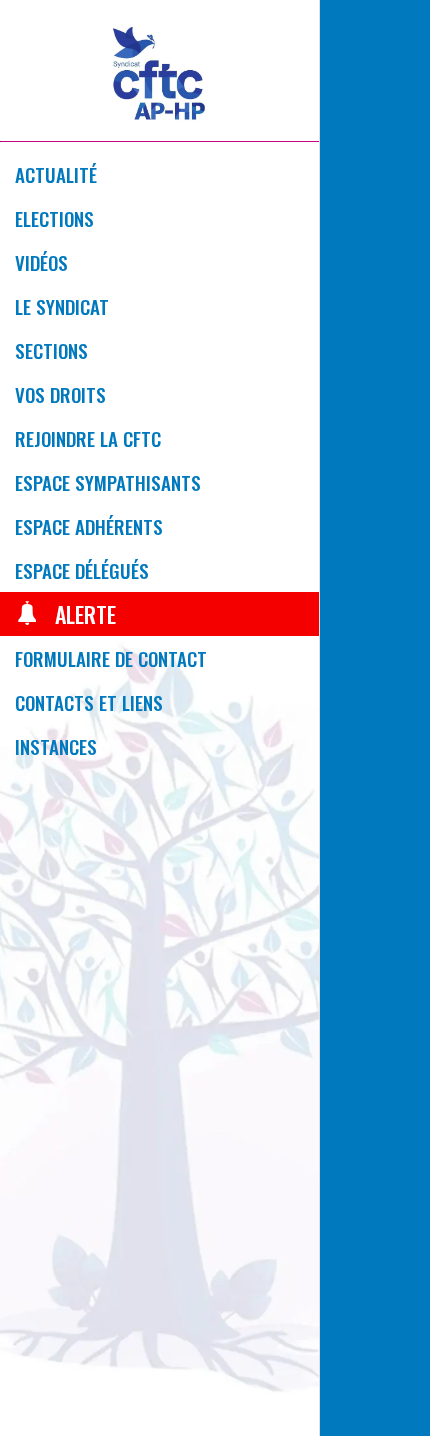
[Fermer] (348, 28)
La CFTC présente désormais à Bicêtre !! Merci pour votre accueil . (338, 910)
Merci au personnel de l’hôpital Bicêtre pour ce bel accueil (375, 910)
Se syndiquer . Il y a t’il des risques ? (411, 910)
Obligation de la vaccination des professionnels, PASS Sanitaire (410, 584)
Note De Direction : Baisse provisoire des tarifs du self (338, 1235)
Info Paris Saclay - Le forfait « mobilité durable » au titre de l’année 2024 (373, 223)
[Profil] (404, 28)
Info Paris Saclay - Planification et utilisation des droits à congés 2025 (374, 584)
